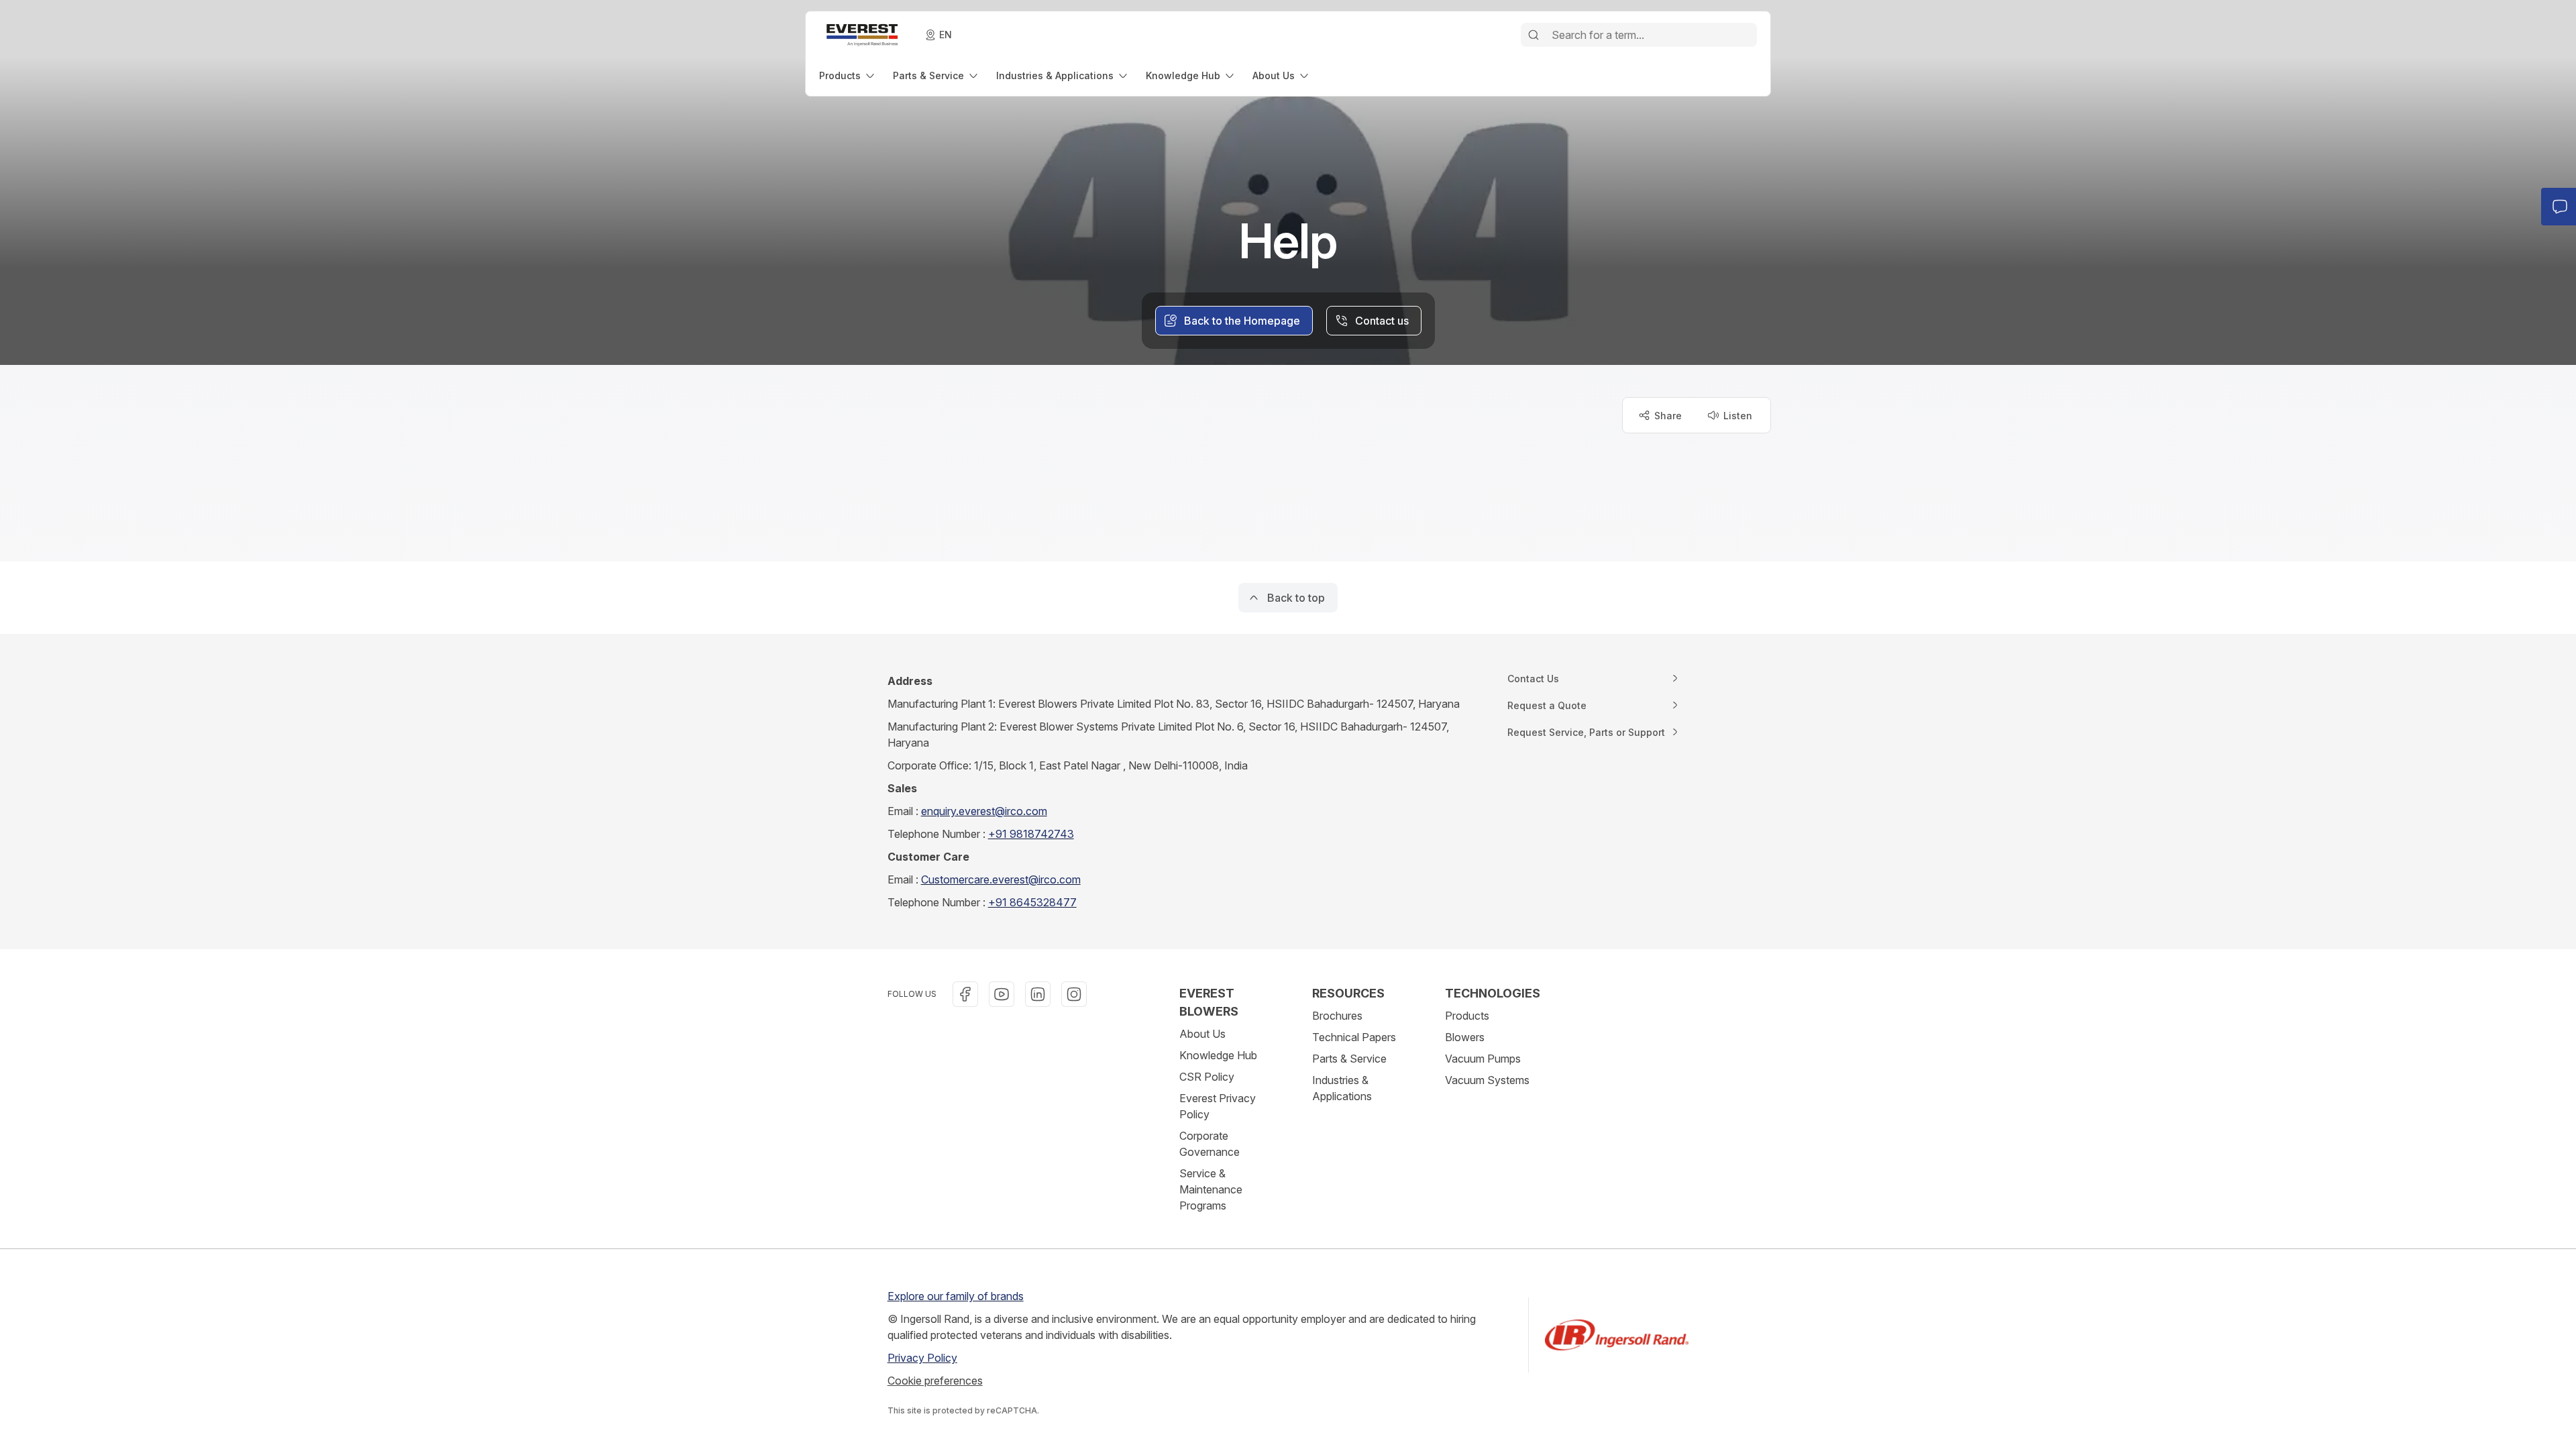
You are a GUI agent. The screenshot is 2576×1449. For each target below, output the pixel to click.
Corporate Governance (1210, 1144)
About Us (1202, 1034)
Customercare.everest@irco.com (1001, 879)
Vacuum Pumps (1483, 1059)
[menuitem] (848, 75)
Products (1467, 1016)
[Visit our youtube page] (1002, 994)
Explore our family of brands (956, 1296)
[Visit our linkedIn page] (1038, 994)
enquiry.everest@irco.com (984, 811)
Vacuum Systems (1487, 1080)
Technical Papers (1354, 1037)
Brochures (1337, 1016)
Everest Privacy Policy (1218, 1106)
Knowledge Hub (1218, 1055)
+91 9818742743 (1031, 834)
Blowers (1465, 1037)
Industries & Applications (1342, 1088)
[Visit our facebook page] (965, 994)
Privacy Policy (922, 1358)
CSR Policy (1207, 1077)
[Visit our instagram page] (1074, 994)
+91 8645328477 (1032, 902)
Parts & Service (1349, 1059)
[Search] (1534, 35)
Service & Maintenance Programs (1211, 1189)
